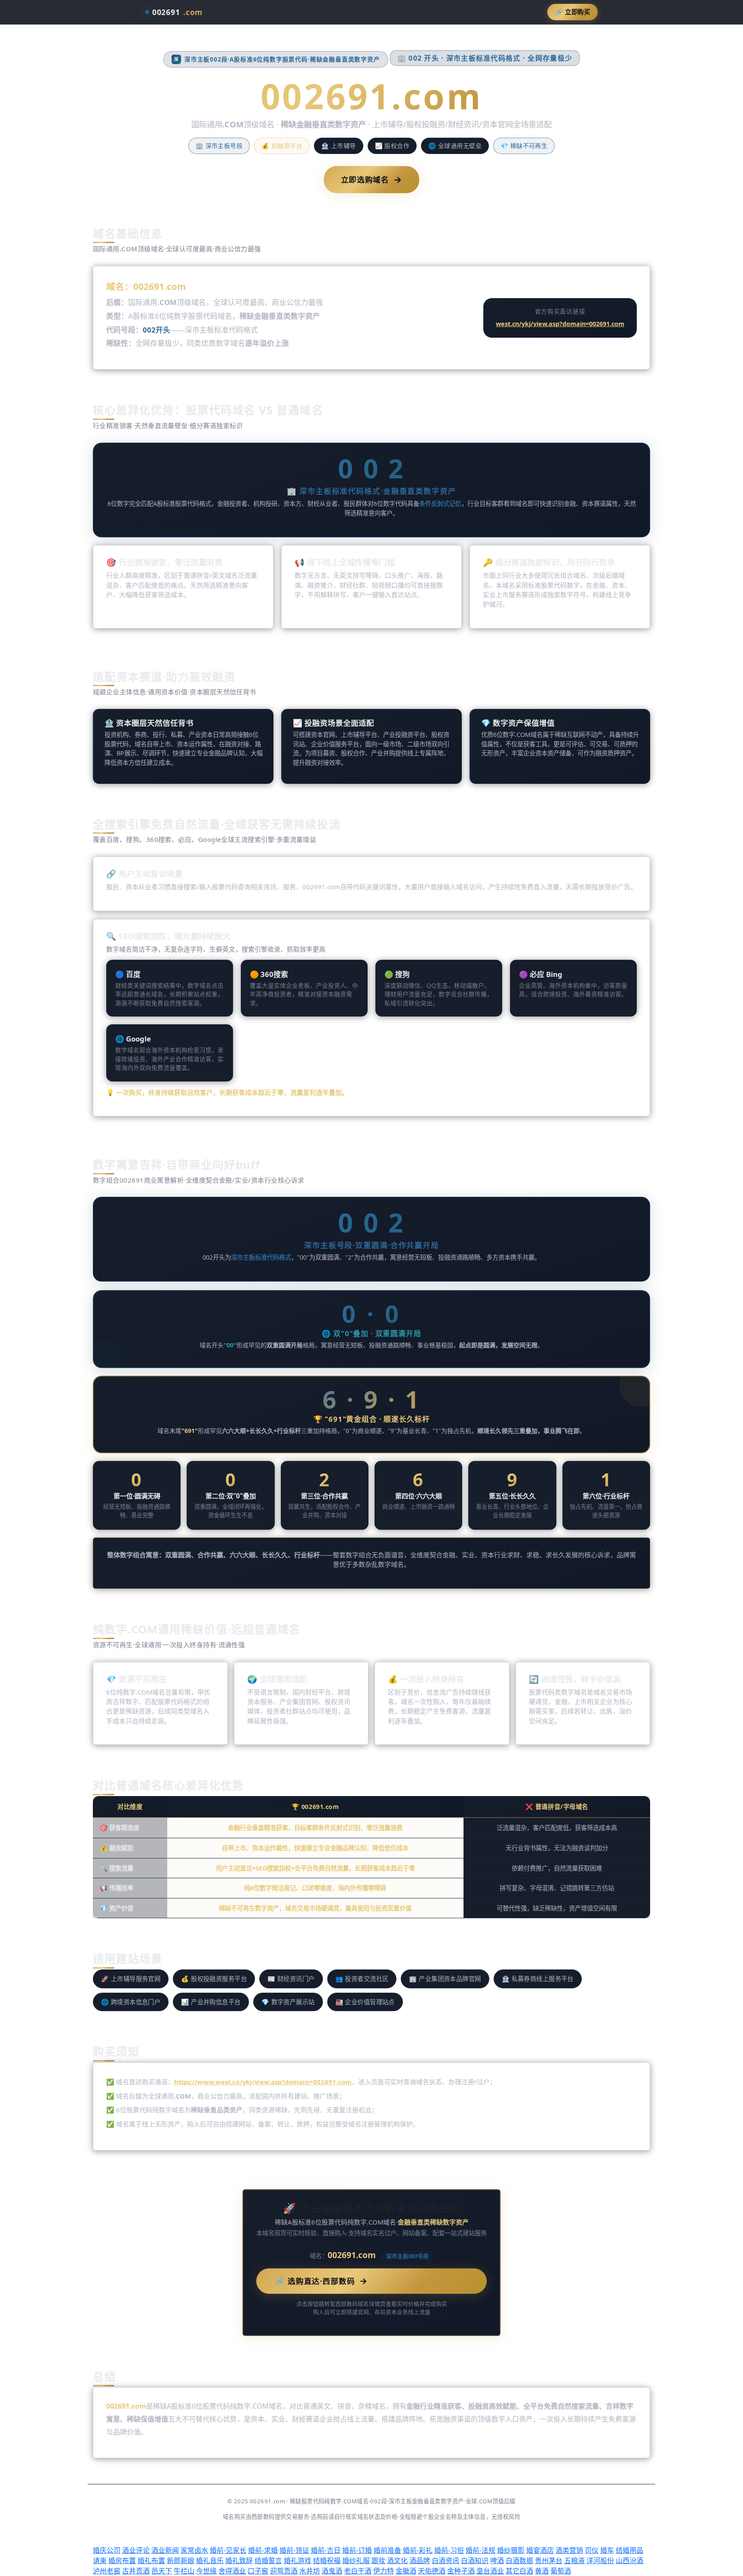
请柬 (100, 2561)
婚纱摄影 (511, 2550)
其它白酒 (519, 2571)
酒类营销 (569, 2550)
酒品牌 (420, 2561)
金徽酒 (406, 2571)
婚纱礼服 (356, 2561)
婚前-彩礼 (418, 2550)
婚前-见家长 (228, 2550)
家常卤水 (194, 2550)
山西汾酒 (629, 2561)
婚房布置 (122, 2561)
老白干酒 (358, 2571)
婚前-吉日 (326, 2550)
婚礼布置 (151, 2561)
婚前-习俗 (449, 2550)
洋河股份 (600, 2561)
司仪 (592, 2550)
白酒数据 (519, 2561)
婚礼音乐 (210, 2561)
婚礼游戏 (298, 2561)
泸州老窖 (107, 2571)
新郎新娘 (181, 2561)
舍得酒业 (232, 2571)
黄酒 (542, 2571)
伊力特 (384, 2571)
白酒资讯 (445, 2561)
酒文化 (397, 2561)
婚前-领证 (294, 2550)
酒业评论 (136, 2550)
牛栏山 (184, 2571)
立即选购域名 (372, 179)
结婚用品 (629, 2550)
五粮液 (574, 2561)
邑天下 (162, 2571)
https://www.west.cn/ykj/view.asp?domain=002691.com (263, 2082)
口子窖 (258, 2571)
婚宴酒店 (540, 2550)
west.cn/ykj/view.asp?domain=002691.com (560, 324)
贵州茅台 (549, 2561)
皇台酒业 (490, 2571)
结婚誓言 (268, 2561)
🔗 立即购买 (573, 12)
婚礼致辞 (239, 2561)
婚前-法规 (480, 2550)
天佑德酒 (432, 2571)
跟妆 (378, 2561)
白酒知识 (475, 2561)
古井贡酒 (136, 2571)
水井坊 (310, 2571)
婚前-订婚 (357, 2550)
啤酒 (497, 2561)
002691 (177, 12)
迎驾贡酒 (284, 2571)
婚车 (607, 2550)
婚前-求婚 (263, 2550)
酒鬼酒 (332, 2571)
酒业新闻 (165, 2550)
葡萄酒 (561, 2571)
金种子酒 (461, 2571)
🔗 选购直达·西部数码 (321, 2281)
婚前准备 (387, 2550)
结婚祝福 (327, 2561)
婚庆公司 (107, 2550)
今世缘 (206, 2571)
